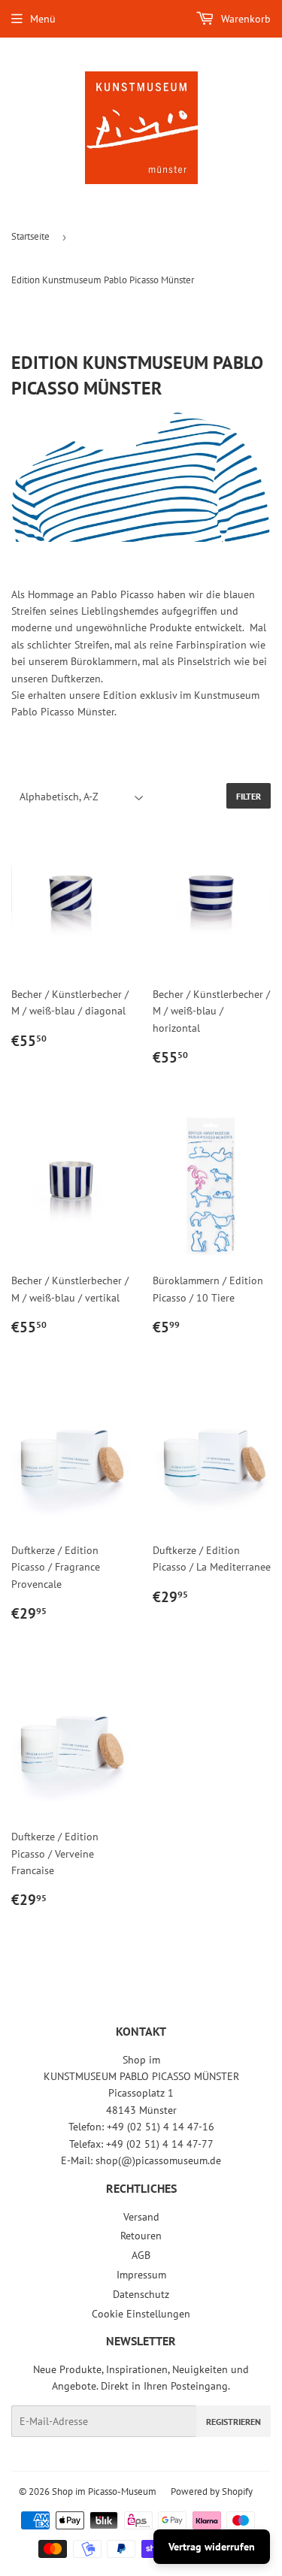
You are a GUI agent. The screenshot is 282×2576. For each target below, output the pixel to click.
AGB (141, 2255)
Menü (43, 19)
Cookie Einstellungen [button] (141, 2314)
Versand (141, 2217)
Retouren (141, 2236)
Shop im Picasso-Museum (104, 2491)
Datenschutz (141, 2294)
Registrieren (233, 2422)
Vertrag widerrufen (212, 2547)
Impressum (141, 2275)
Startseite (30, 236)
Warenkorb (244, 19)
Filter (249, 796)
